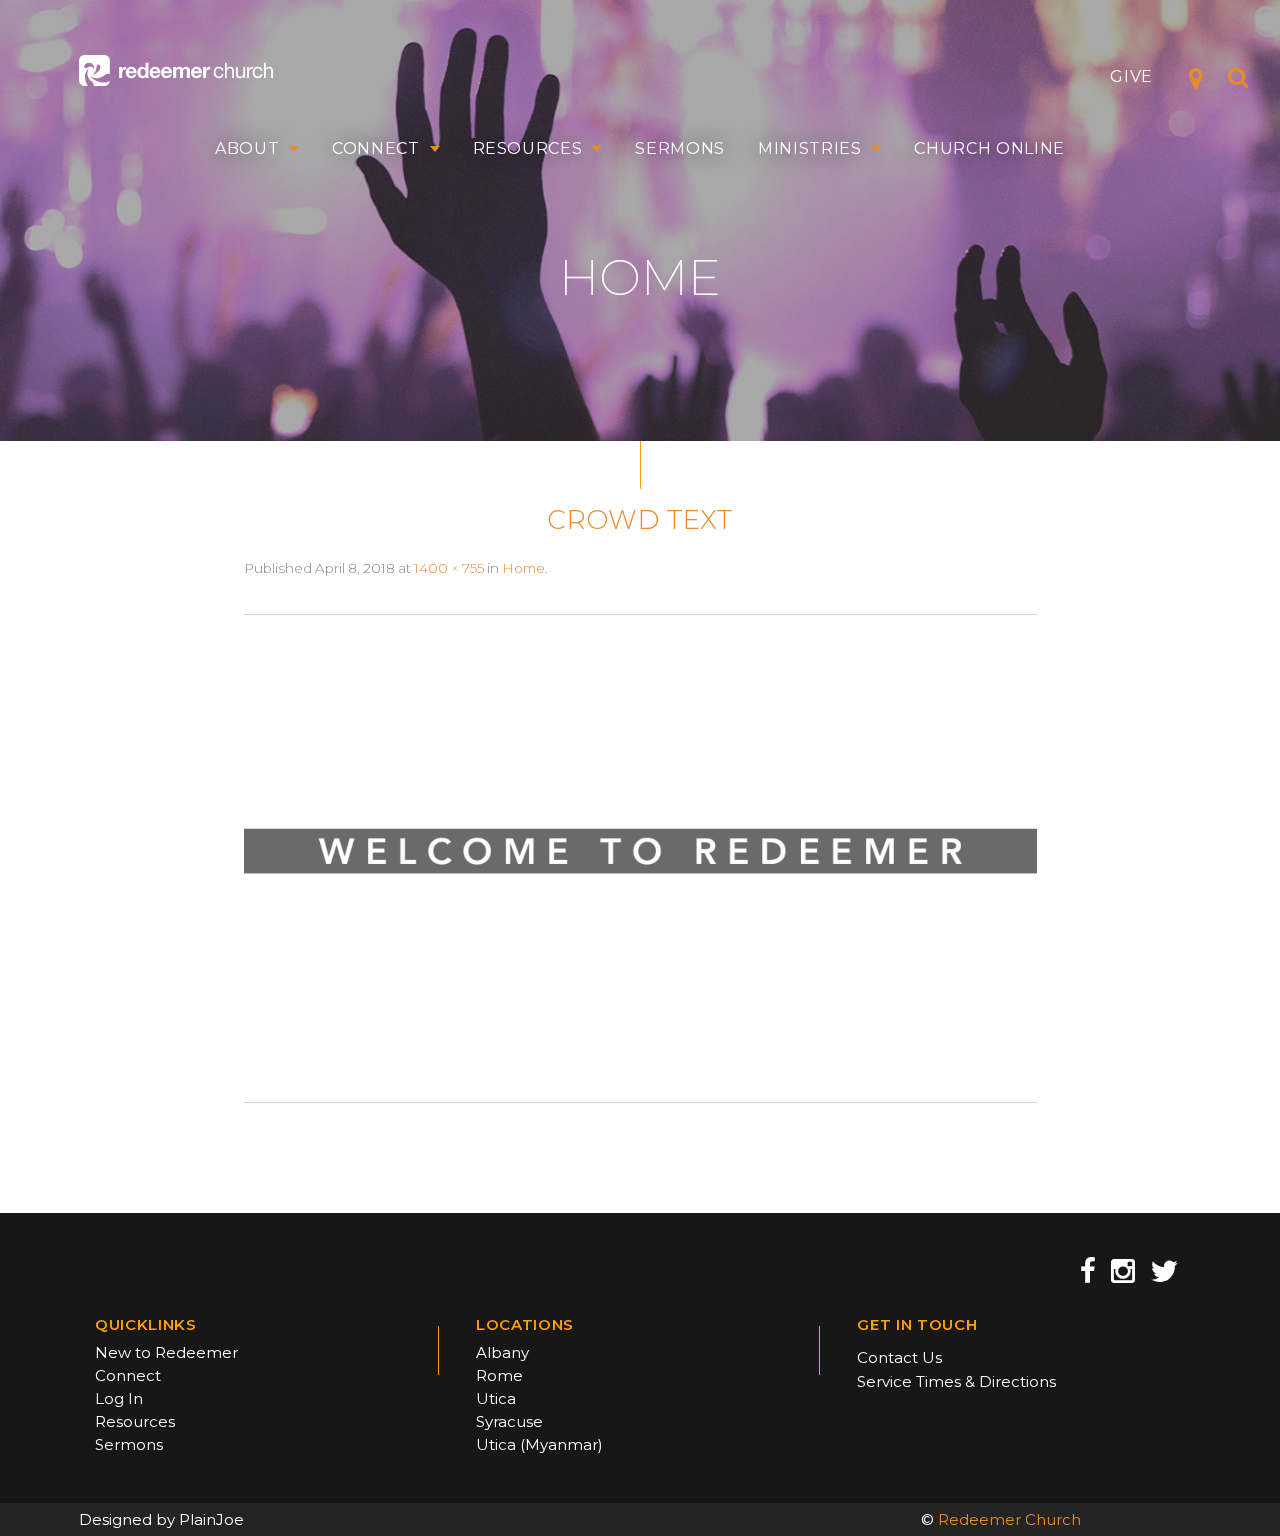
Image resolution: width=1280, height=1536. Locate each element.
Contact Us (899, 1357)
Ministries (810, 149)
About (247, 149)
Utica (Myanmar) (539, 1444)
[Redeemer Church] (176, 70)
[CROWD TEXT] (640, 857)
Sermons (680, 149)
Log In (119, 1398)
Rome (499, 1375)
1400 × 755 (449, 568)
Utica (496, 1398)
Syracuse (509, 1421)
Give (1131, 76)
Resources (528, 149)
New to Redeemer (166, 1352)
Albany (502, 1352)
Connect (376, 149)
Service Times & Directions (956, 1381)
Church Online (989, 149)
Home (523, 568)
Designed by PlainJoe (161, 1519)
